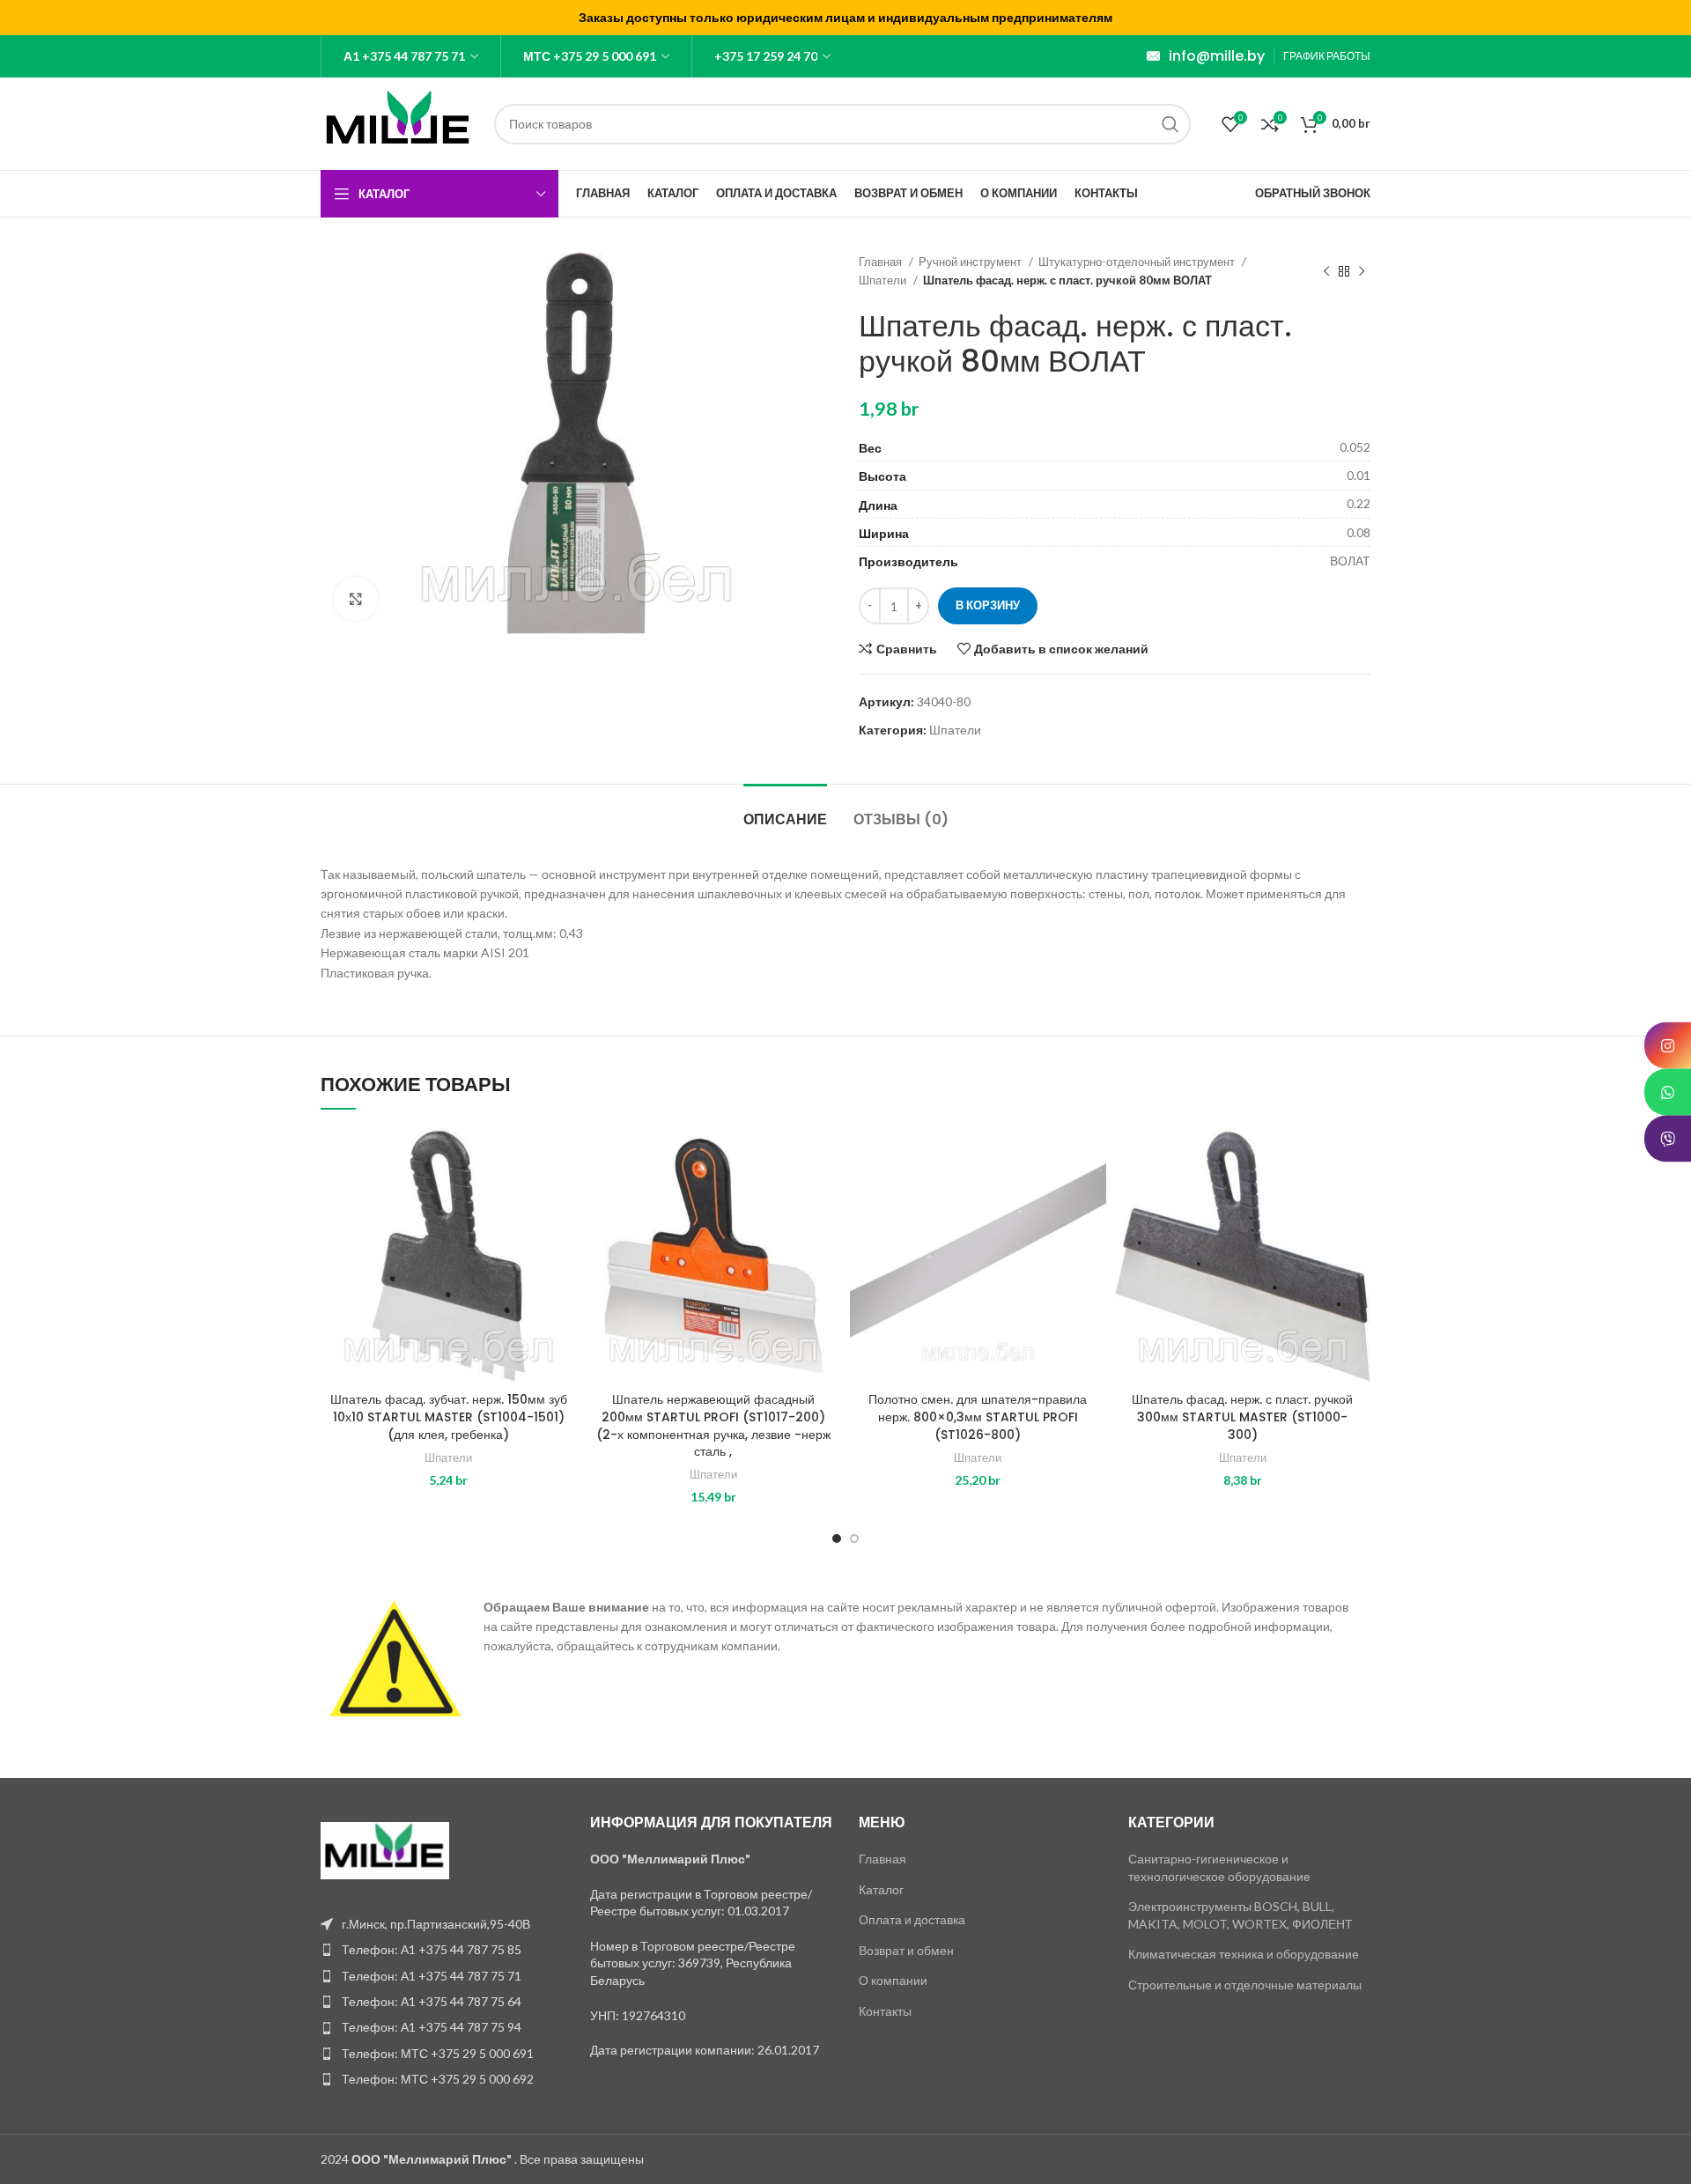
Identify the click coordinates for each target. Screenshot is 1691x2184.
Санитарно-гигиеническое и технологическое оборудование (1219, 1867)
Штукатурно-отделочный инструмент (1138, 262)
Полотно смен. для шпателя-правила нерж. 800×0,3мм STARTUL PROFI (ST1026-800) (978, 1417)
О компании (893, 1980)
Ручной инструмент (971, 262)
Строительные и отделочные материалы (1245, 1985)
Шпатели (884, 280)
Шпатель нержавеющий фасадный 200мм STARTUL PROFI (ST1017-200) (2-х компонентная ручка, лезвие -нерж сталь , (713, 1425)
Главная (882, 262)
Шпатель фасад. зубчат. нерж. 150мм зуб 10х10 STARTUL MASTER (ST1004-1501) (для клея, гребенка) (449, 1417)
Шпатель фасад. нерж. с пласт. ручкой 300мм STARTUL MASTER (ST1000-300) (1242, 1417)
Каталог (881, 1889)
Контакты (885, 2011)
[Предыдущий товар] (1326, 271)
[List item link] (442, 1950)
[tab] (785, 811)
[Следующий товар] (1362, 271)
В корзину (988, 605)
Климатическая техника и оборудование (1244, 1954)
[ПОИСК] (1170, 124)
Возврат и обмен (906, 1950)
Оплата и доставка (912, 1919)
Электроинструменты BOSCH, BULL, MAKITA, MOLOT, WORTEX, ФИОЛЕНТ (1241, 1915)
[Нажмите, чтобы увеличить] (356, 599)
